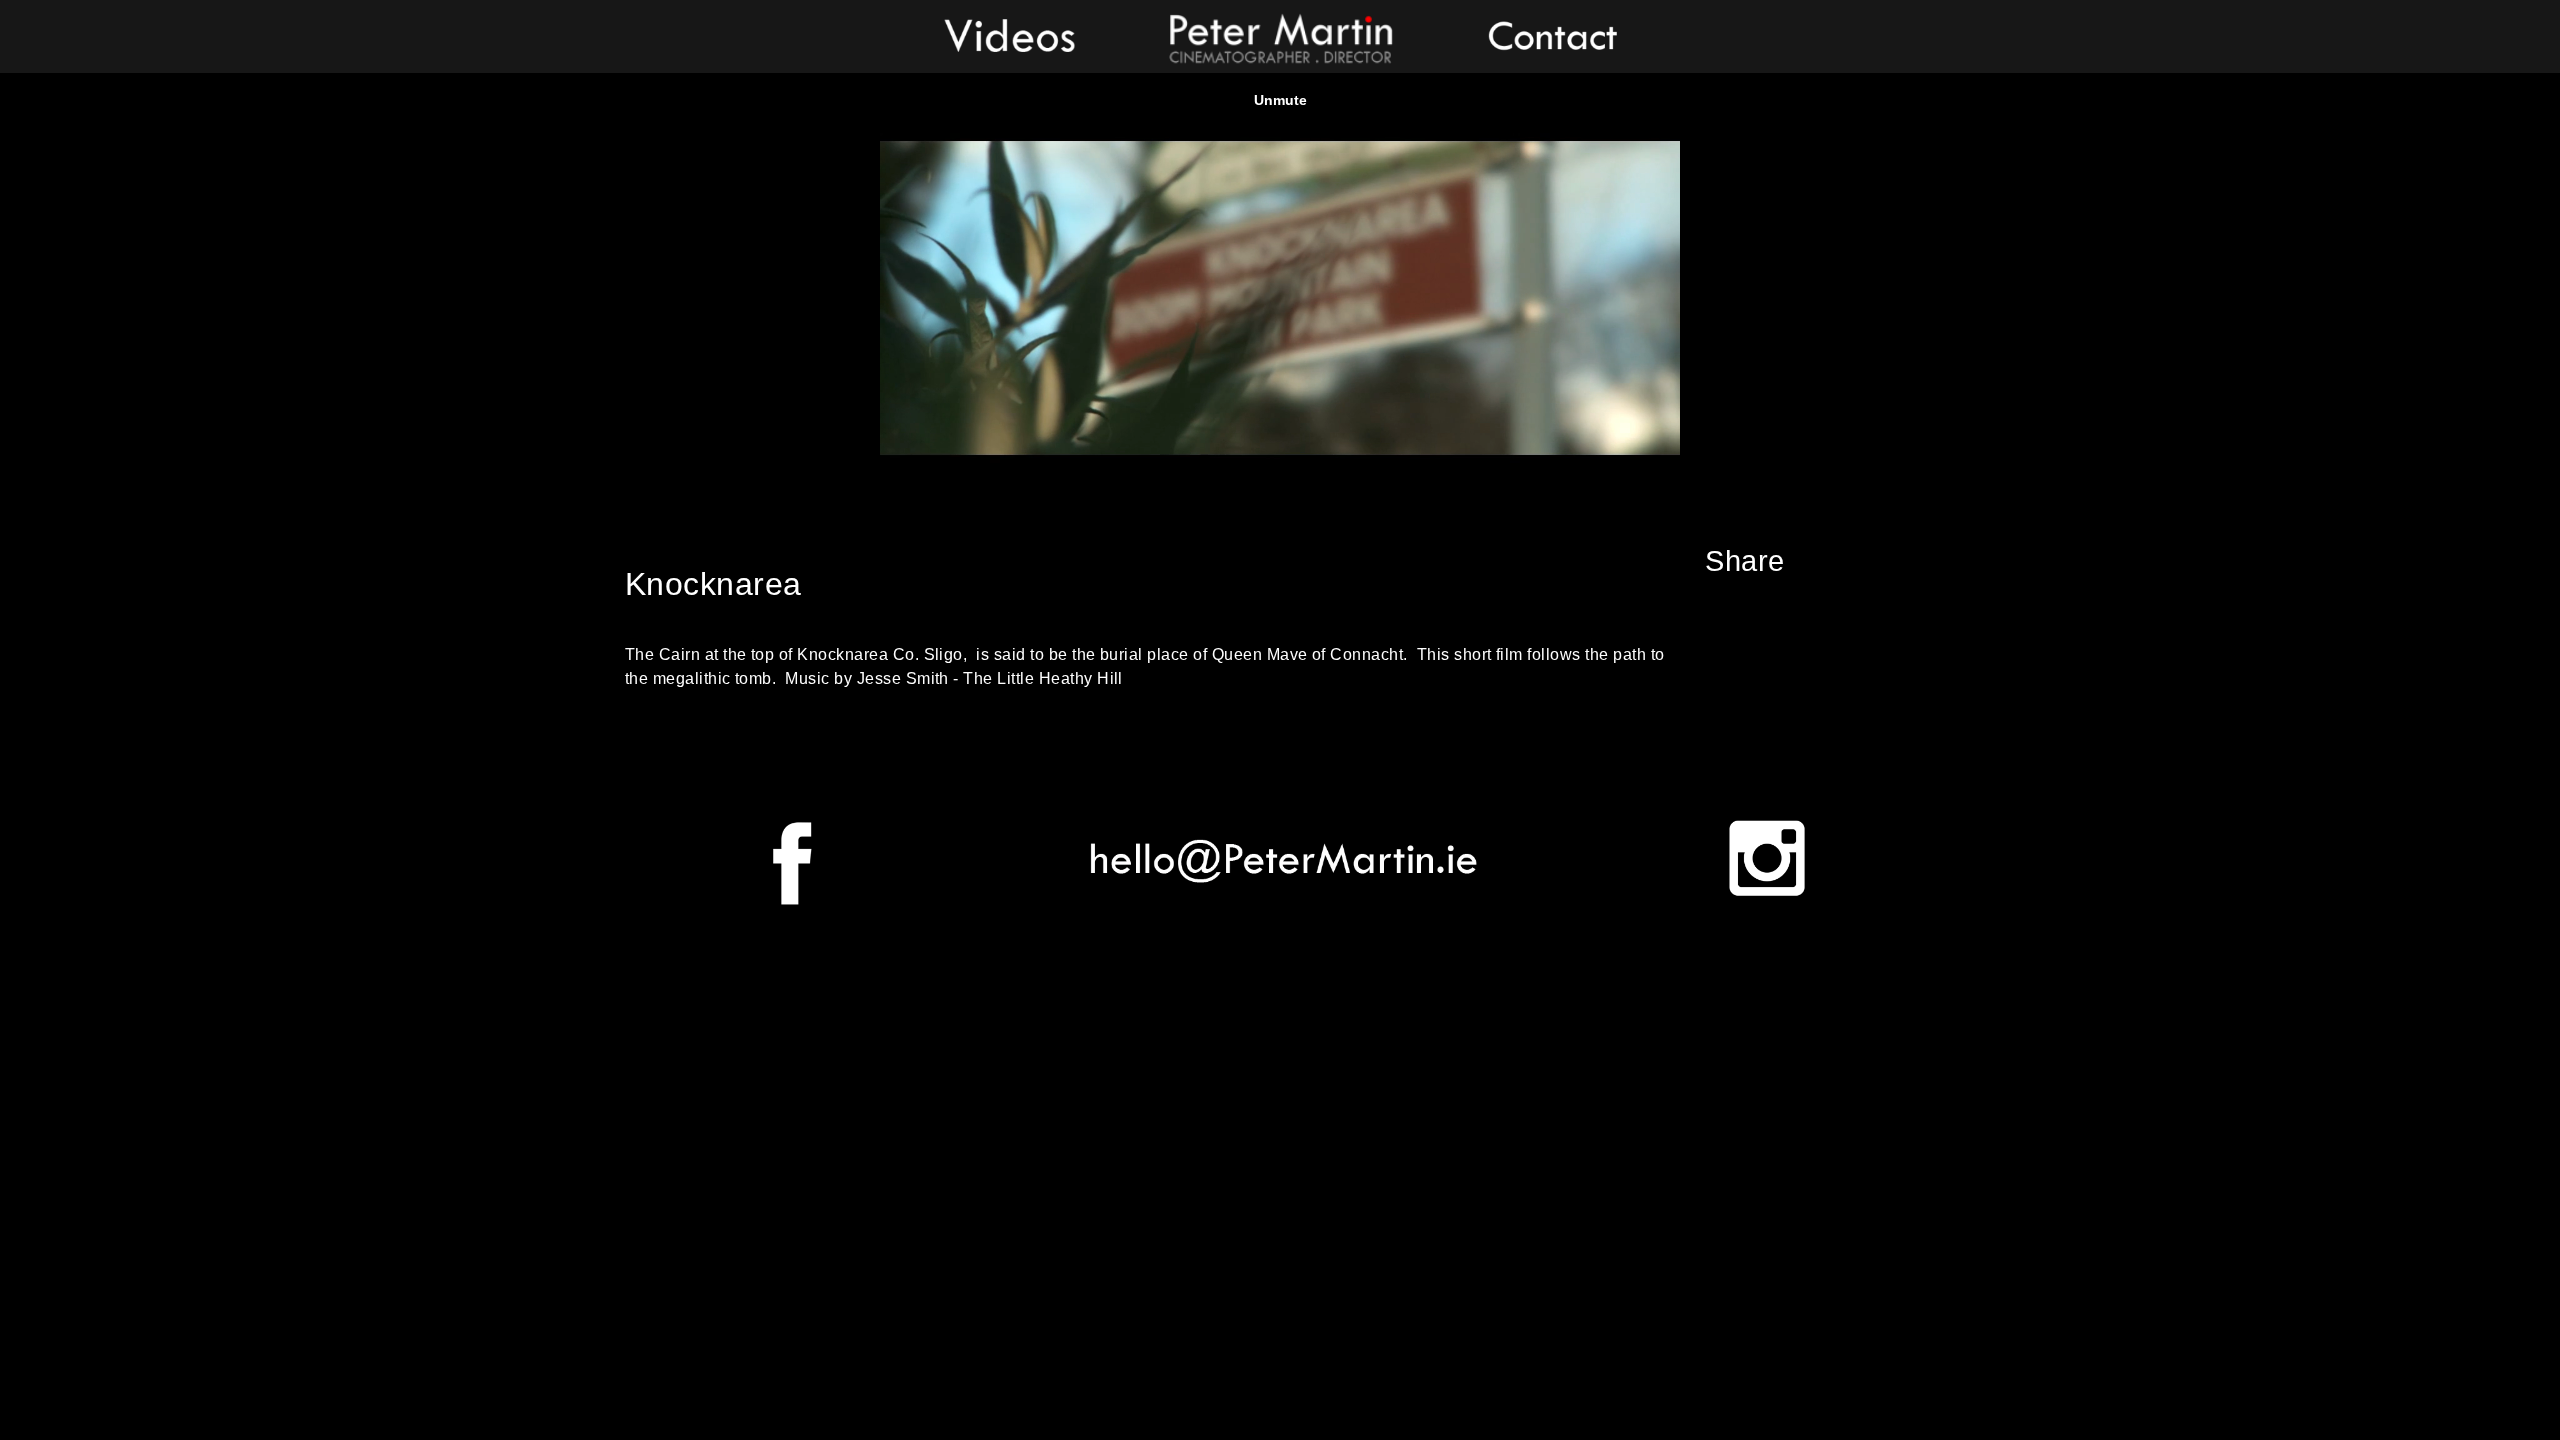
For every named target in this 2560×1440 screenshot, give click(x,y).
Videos (1009, 35)
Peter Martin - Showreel (1280, 35)
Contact (1550, 35)
